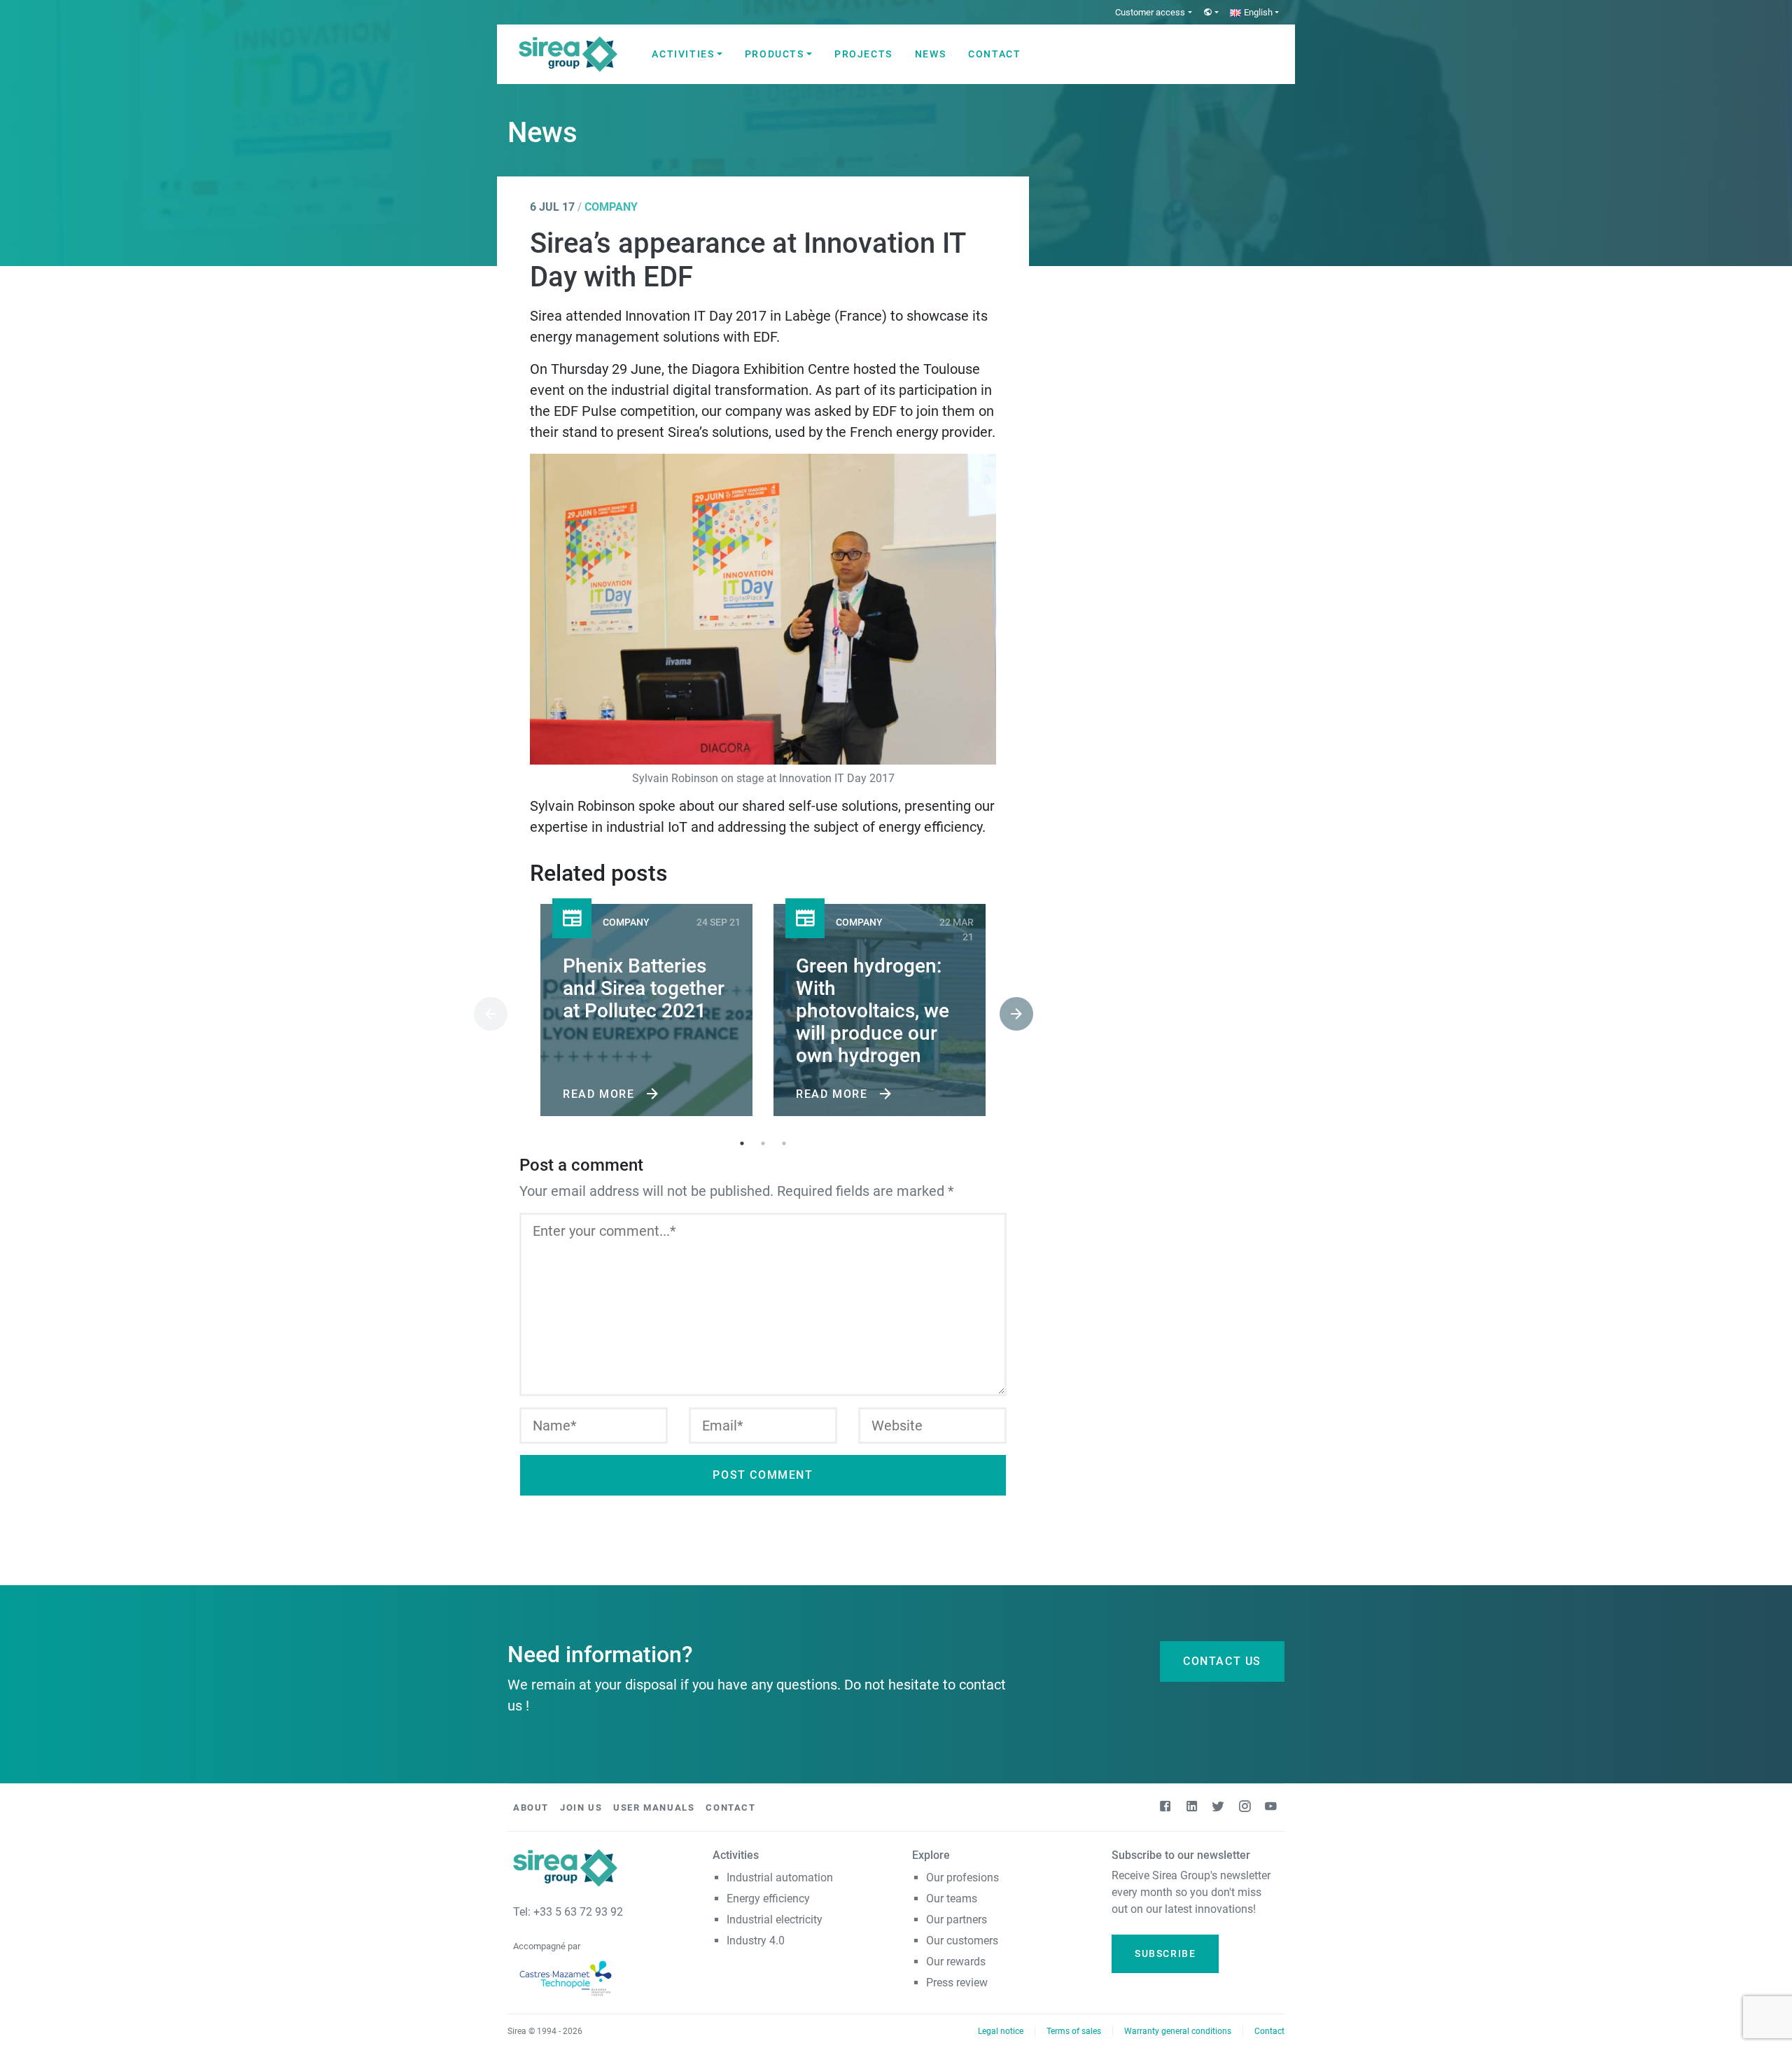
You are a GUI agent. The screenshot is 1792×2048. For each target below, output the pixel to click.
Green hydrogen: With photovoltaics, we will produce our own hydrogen (873, 1011)
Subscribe (1165, 1953)
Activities (683, 54)
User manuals (654, 1807)
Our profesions (962, 1878)
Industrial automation (780, 1878)
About (531, 1807)
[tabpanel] (646, 1013)
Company (611, 207)
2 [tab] (763, 1143)
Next (1007, 1012)
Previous (481, 1012)
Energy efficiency (768, 1899)
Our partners (957, 1920)
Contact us (1222, 1661)
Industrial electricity (775, 1920)
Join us (581, 1807)
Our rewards (956, 1962)
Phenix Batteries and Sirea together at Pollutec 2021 (644, 988)
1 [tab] (742, 1143)
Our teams (952, 1899)
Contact (994, 54)
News (930, 54)
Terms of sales (1074, 2031)
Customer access (1150, 12)
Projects (863, 54)
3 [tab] (784, 1143)
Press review (957, 1983)
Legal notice (1001, 2031)
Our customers (962, 1941)
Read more (601, 1094)
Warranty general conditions (1178, 2031)
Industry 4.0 (756, 1941)
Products (775, 54)
